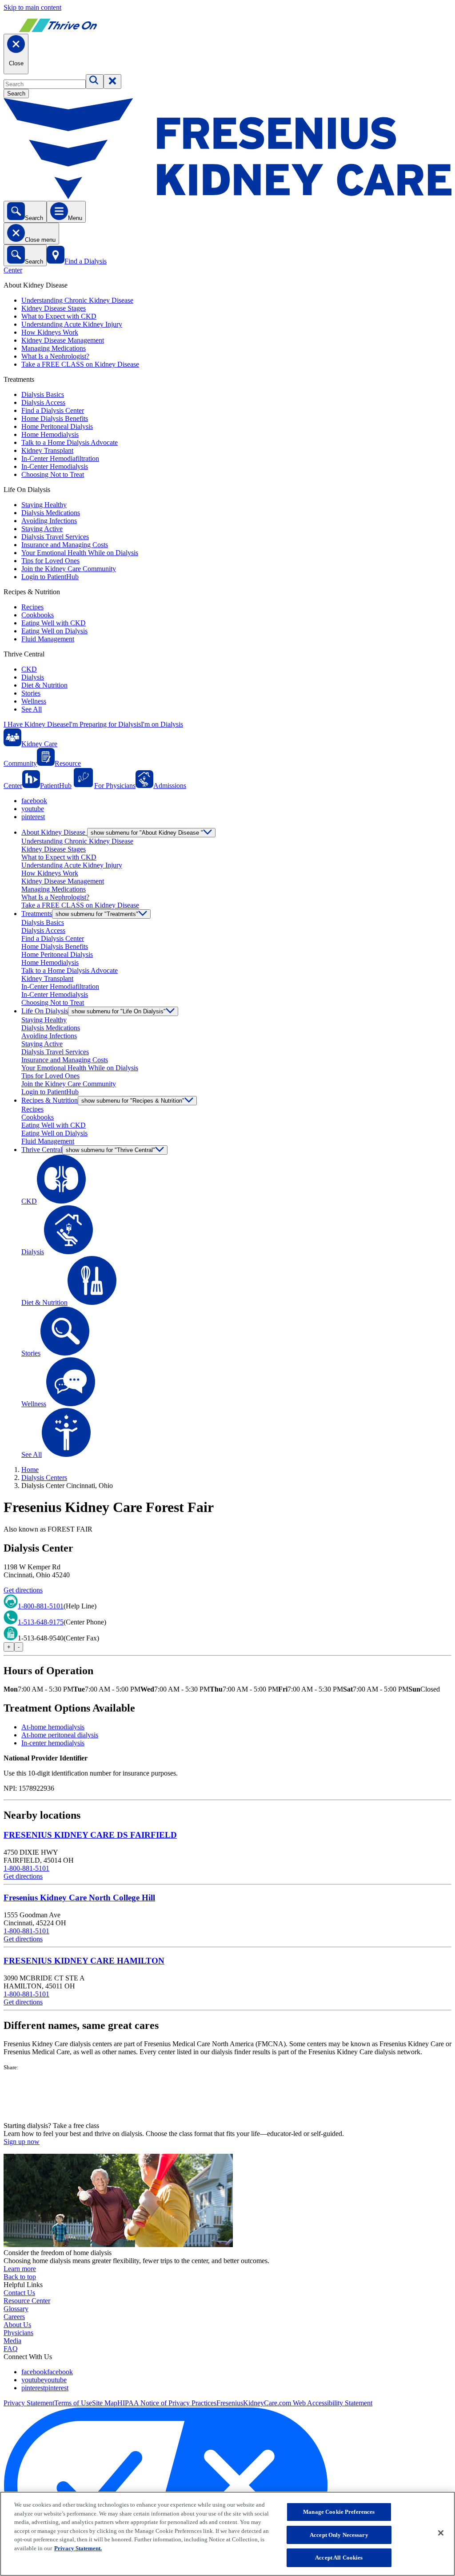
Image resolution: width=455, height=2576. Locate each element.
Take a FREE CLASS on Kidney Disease (80, 364)
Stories (31, 693)
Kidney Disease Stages (54, 308)
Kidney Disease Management (63, 340)
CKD (29, 669)
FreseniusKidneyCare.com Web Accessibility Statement (294, 2403)
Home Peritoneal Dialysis (57, 426)
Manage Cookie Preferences (339, 2512)
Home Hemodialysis (50, 434)
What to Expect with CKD (59, 316)
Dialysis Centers (44, 1478)
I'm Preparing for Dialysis (105, 724)
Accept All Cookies (339, 2558)
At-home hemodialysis (53, 1727)
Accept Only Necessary (339, 2535)
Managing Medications (54, 348)
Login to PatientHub (50, 577)
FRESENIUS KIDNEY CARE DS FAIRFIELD (90, 1835)
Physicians (18, 2333)
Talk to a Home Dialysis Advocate (70, 442)
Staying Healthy (44, 505)
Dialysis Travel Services (55, 537)
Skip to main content (32, 7)
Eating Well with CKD (54, 623)
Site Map (105, 2403)
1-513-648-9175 (41, 1622)
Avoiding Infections (49, 521)
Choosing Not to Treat (53, 474)
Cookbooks (38, 615)
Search (16, 94)
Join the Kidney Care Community (69, 569)
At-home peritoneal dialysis (60, 1735)
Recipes (32, 607)
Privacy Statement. (78, 2548)
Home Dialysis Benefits (55, 418)
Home (30, 1470)
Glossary (16, 2309)
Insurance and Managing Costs (65, 545)
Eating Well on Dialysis (54, 631)
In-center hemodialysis (53, 1743)
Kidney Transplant (47, 450)
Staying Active (42, 529)
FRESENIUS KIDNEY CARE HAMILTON (84, 1961)
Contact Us (19, 2293)
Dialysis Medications (51, 513)
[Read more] (227, 2096)
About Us (17, 2325)
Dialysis (33, 677)
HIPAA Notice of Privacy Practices (167, 2403)
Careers (14, 2317)
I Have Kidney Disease (36, 724)
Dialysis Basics (43, 394)
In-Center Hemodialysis (55, 466)
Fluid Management (48, 639)
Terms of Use (73, 2403)
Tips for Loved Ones (50, 561)
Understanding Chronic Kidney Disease (77, 300)
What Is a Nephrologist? (55, 356)
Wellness (34, 701)
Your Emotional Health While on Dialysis (80, 553)
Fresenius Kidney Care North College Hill (79, 1898)
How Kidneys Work (50, 332)
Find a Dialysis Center (53, 410)
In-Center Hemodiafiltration (60, 458)
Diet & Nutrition (44, 685)
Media (12, 2341)
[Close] (441, 2533)
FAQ (11, 2349)
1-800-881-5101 (41, 1606)
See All (32, 709)
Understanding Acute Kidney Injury (72, 324)
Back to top (20, 2277)
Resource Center (27, 2301)
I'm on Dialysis (162, 724)
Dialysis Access (43, 402)
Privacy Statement (29, 2403)
